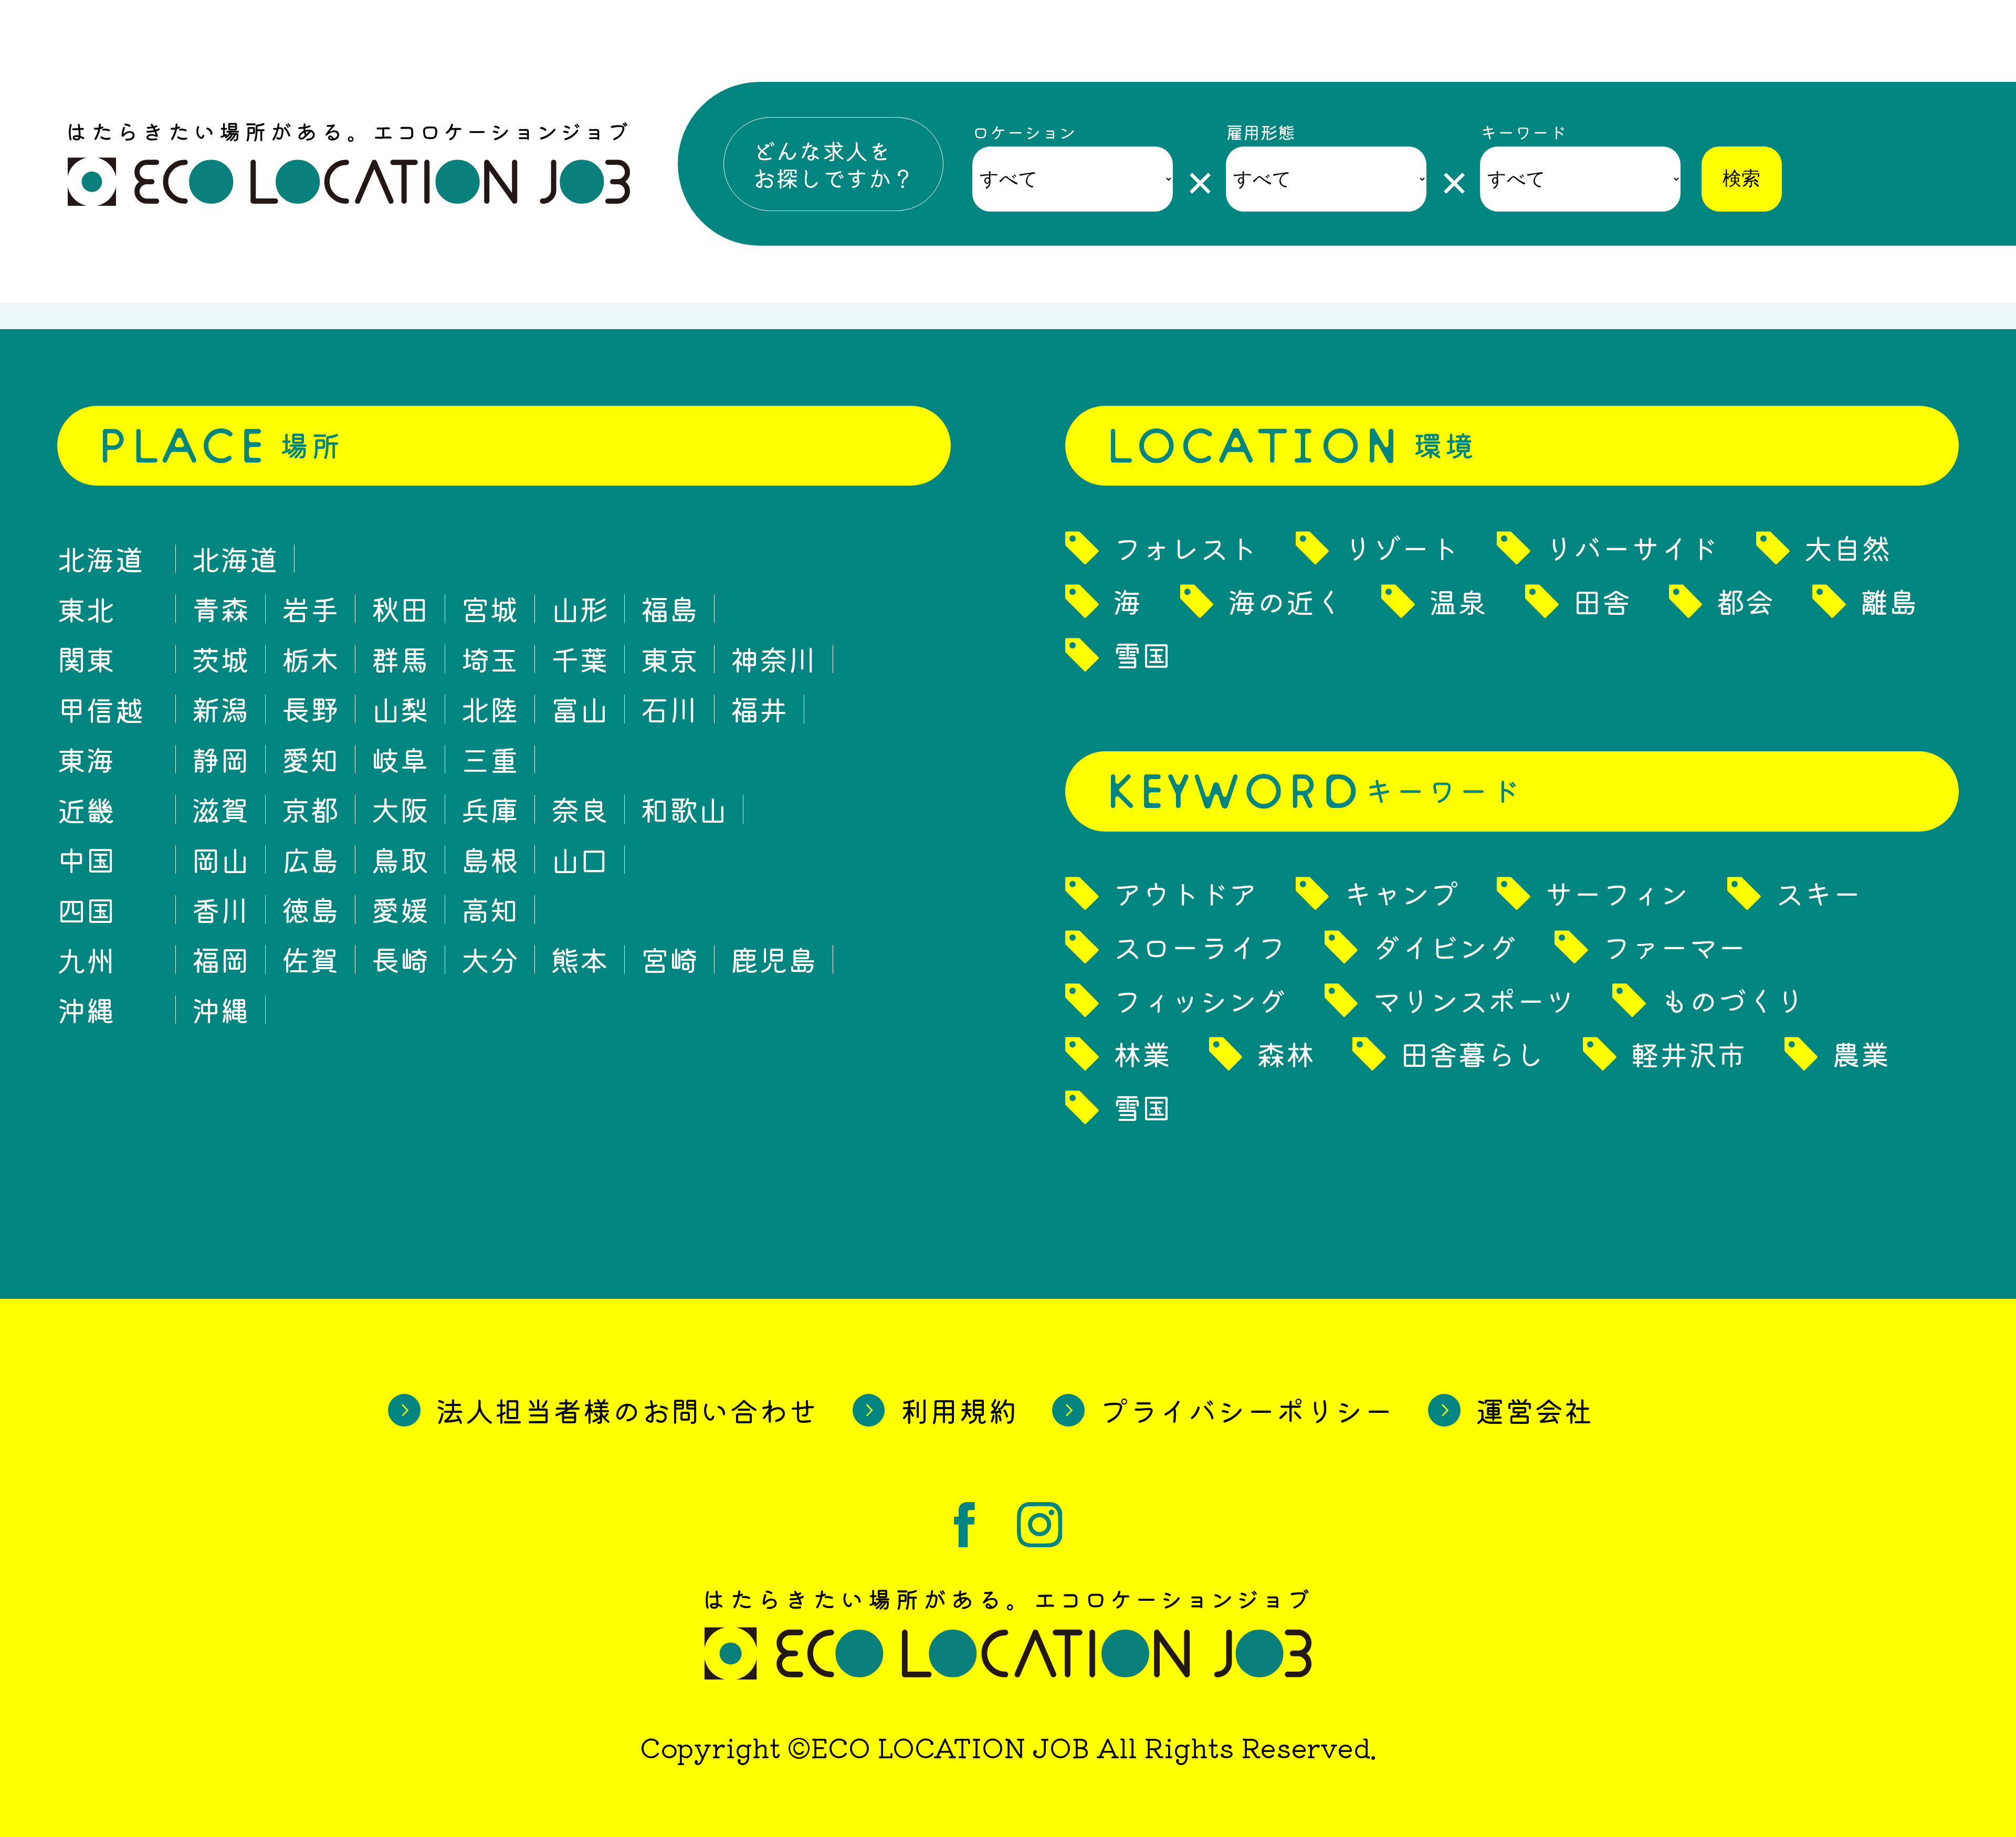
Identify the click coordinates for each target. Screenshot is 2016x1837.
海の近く (1286, 601)
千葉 (580, 659)
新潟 (220, 709)
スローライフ (1200, 947)
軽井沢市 (1688, 1054)
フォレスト (1185, 548)
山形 (580, 609)
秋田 (400, 609)
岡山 (220, 860)
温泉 (1458, 601)
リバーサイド (1631, 548)
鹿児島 (774, 959)
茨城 (220, 659)
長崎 (400, 959)
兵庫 (490, 809)
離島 (1889, 601)
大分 (490, 959)
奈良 (580, 809)
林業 (1142, 1054)
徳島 (310, 910)
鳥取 (400, 860)
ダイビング (1445, 947)
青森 (220, 609)
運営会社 (1535, 1410)
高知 (490, 910)
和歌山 (684, 809)
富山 (580, 709)
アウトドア (1185, 893)
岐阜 (400, 759)
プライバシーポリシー (1247, 1410)
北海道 (235, 559)
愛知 (310, 759)
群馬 (400, 659)
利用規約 (959, 1410)
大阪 (400, 809)
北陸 (490, 709)
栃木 (310, 659)
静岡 (220, 759)
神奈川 (774, 659)
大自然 (1847, 548)
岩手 (310, 609)
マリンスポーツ (1473, 1000)
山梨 (400, 709)
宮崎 (669, 959)
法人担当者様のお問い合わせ (627, 1410)
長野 (310, 709)
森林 (1286, 1054)
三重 (490, 759)
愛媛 (400, 910)
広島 (310, 860)
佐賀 (310, 959)
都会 (1745, 601)
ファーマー (1674, 947)
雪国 (1142, 655)
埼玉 (490, 659)
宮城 (490, 609)
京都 (310, 809)
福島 (669, 609)
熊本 (580, 959)
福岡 (220, 959)
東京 (669, 659)
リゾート (1401, 548)
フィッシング (1200, 1000)
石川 (669, 709)
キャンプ (1401, 893)
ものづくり (1732, 1000)
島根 (490, 860)
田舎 (1602, 601)
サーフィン (1617, 893)
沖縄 (220, 1010)
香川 (220, 910)
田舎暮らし (1472, 1054)
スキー (1818, 893)
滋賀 (220, 809)
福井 (759, 709)
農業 (1861, 1054)
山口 (580, 860)
